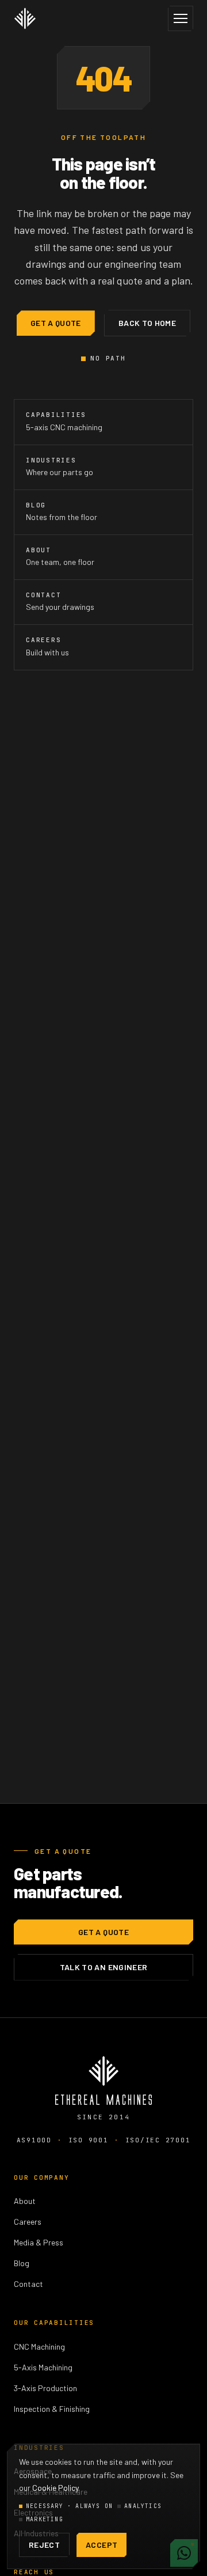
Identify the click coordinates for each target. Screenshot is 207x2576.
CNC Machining (39, 2347)
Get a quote (56, 323)
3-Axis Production (45, 2388)
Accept (101, 2545)
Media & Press (39, 2242)
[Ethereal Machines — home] (25, 18)
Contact (28, 2284)
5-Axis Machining (43, 2367)
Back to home (147, 323)
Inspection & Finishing (52, 2409)
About (25, 2201)
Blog (22, 2263)
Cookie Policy (55, 2488)
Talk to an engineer (104, 1967)
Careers (28, 2222)
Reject (44, 2545)
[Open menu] (181, 18)
